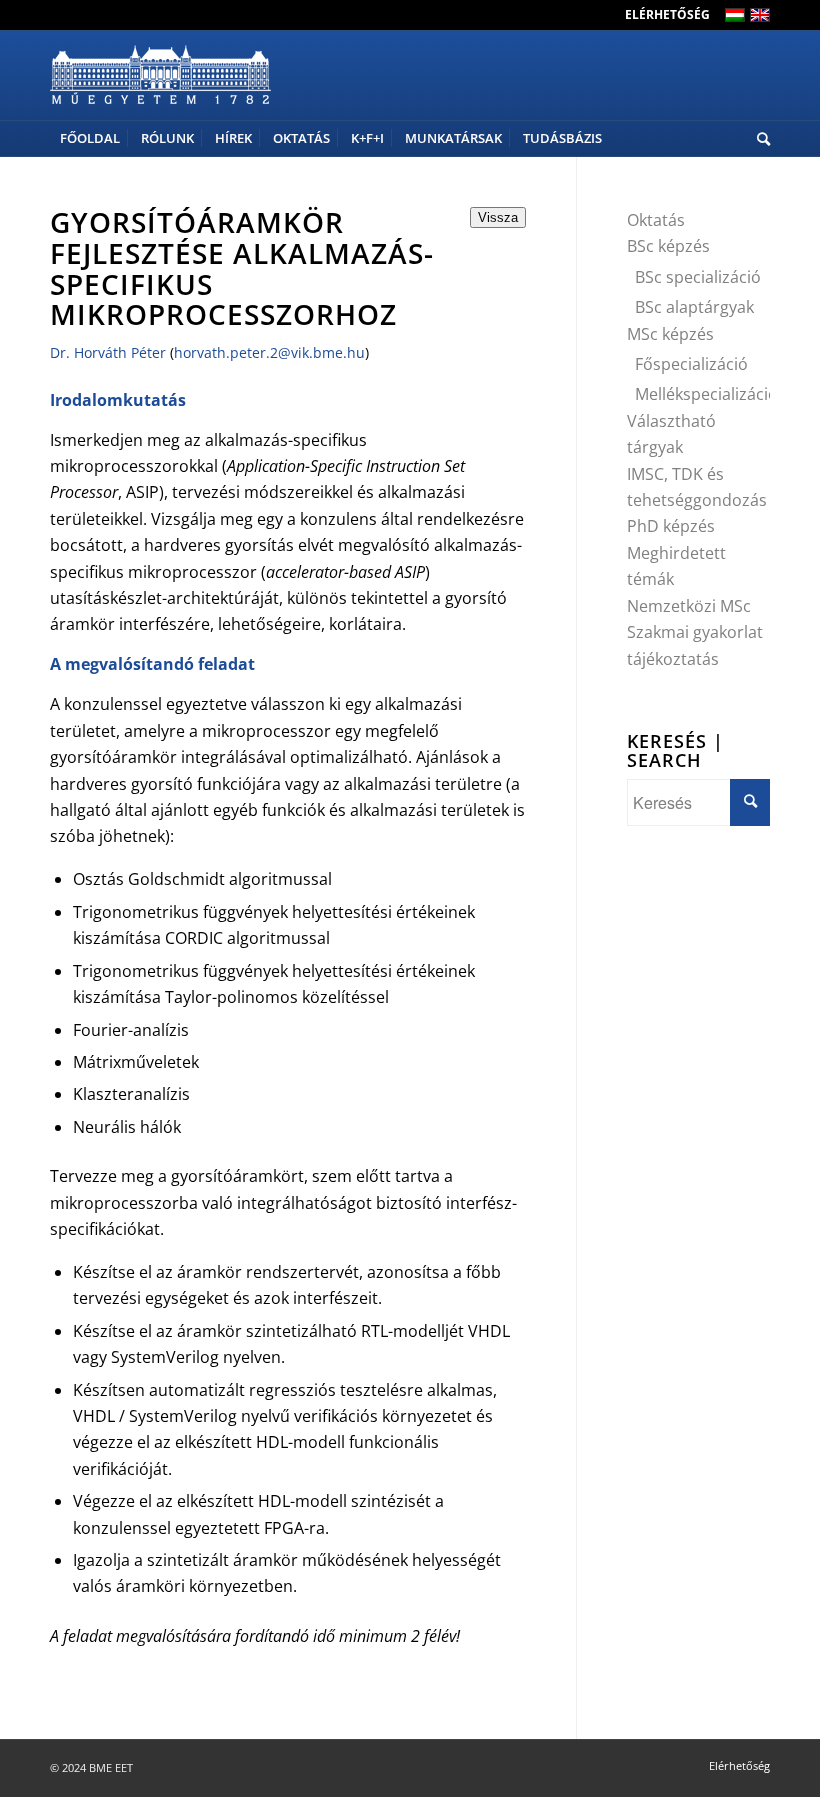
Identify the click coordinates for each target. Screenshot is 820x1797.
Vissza (498, 217)
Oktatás (656, 220)
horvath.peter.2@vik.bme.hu (269, 352)
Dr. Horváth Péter (108, 352)
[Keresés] (758, 138)
